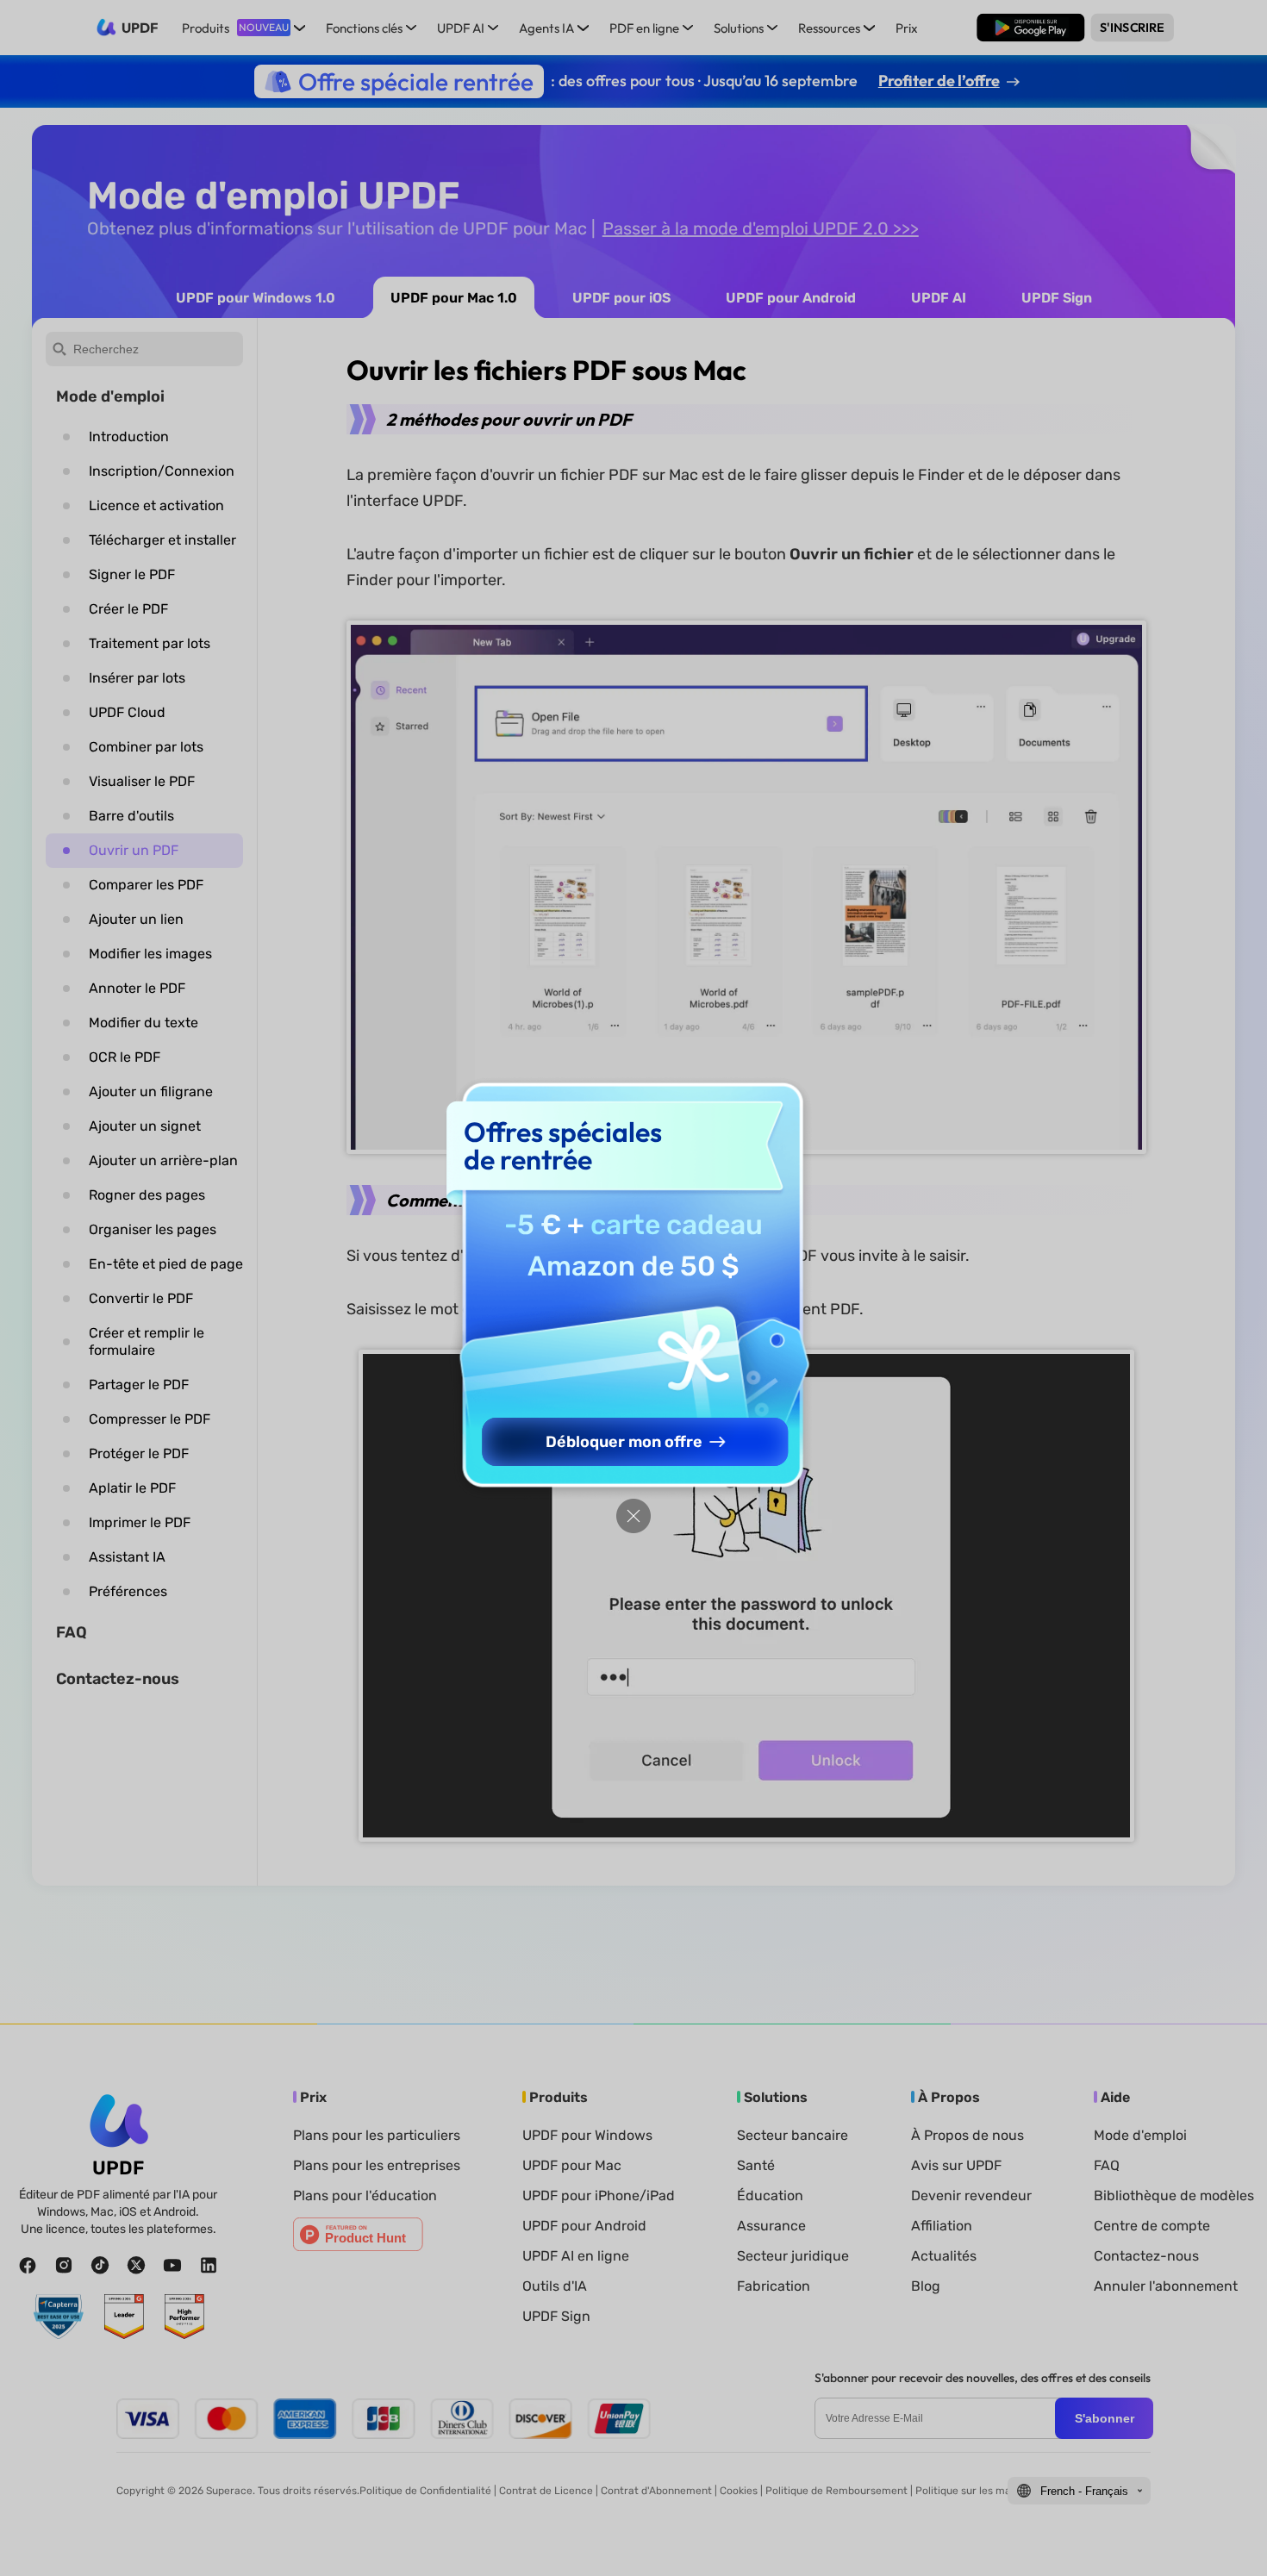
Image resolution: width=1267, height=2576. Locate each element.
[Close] (633, 1516)
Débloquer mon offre (624, 1442)
